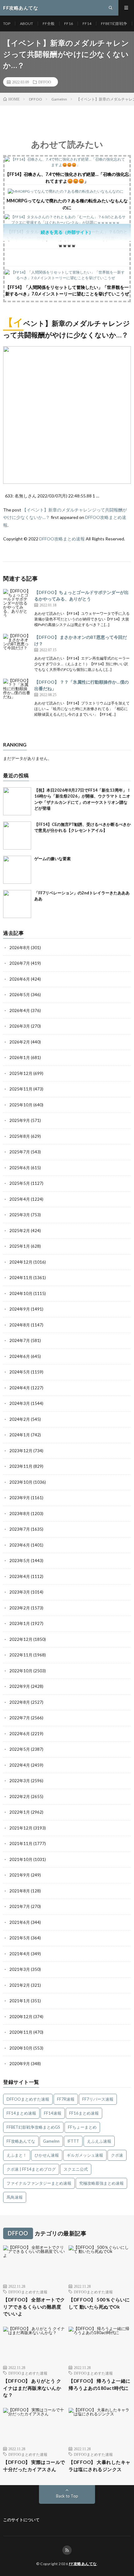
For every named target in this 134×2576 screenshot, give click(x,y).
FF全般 (49, 24)
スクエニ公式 (76, 2169)
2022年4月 (20, 1765)
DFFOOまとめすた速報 (28, 2099)
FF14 (87, 24)
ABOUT (26, 24)
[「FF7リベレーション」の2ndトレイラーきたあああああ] (17, 904)
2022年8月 (20, 1702)
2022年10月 (21, 1671)
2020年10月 (21, 2048)
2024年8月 (20, 1325)
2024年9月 (20, 1309)
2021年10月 (21, 1859)
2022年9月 (20, 1686)
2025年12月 (21, 1073)
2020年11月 (21, 2032)
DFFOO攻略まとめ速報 (62, 539)
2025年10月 (21, 1105)
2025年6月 (20, 1168)
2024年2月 (20, 1419)
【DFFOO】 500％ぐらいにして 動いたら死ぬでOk (99, 2303)
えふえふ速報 (99, 2141)
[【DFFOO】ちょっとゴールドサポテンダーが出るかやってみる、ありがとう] (17, 603)
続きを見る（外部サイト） (67, 232)
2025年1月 (20, 1246)
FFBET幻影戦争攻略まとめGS (33, 2127)
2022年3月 (20, 1781)
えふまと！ (17, 2155)
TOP (7, 24)
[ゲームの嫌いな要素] (17, 870)
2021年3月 (20, 1969)
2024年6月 (20, 1356)
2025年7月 (20, 1152)
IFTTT (73, 2141)
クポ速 (117, 2155)
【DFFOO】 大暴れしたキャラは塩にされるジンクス (100, 2466)
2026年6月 (20, 979)
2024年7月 (20, 1340)
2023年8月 (20, 1514)
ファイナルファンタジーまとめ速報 (39, 2183)
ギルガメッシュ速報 (85, 2155)
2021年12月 (21, 1828)
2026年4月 (20, 1010)
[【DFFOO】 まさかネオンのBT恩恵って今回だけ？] (17, 648)
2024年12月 (21, 1262)
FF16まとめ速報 (84, 2113)
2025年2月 (20, 1231)
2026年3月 (20, 1026)
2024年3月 (20, 1403)
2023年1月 (20, 1623)
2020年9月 (20, 2064)
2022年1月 (20, 1812)
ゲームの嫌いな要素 (53, 859)
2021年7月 (20, 1906)
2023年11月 (21, 1466)
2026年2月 (20, 1042)
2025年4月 (20, 1199)
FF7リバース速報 (98, 2099)
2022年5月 (20, 1749)
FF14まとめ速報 (21, 2113)
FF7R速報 (66, 2099)
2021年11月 (21, 1844)
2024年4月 (20, 1388)
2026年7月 (20, 963)
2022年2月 (20, 1797)
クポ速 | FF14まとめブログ (31, 2169)
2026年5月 (20, 995)
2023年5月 (20, 1561)
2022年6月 (20, 1734)
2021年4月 (20, 1954)
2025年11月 (21, 1089)
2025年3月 (20, 1215)
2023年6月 (20, 1545)
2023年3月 (20, 1592)
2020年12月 (21, 2017)
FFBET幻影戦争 (114, 24)
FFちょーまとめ (82, 2127)
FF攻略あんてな (21, 2141)
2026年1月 (20, 1057)
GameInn (51, 2141)
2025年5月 (20, 1183)
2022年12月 (21, 1639)
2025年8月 (20, 1136)
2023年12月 (21, 1451)
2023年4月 (20, 1576)
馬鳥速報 (15, 2197)
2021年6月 (20, 1922)
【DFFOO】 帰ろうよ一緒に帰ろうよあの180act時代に (100, 2384)
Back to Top (67, 2496)
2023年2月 (20, 1608)
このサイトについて (21, 2520)
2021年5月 (20, 1938)
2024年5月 (20, 1372)
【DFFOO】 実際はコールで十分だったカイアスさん (34, 2466)
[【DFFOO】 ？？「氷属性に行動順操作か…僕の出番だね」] (17, 693)
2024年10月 (21, 1293)
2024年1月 (20, 1435)
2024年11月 (21, 1278)
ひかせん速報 (47, 2155)
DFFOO (45, 82)
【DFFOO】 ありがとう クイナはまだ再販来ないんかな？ (32, 2388)
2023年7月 (20, 1529)
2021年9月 (20, 1875)
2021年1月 (20, 2001)
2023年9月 (20, 1498)
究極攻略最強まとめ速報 (101, 2183)
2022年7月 (20, 1718)
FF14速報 (53, 2113)
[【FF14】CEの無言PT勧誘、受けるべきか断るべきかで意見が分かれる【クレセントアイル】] (17, 836)
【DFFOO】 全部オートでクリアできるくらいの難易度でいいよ (34, 2307)
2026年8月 (20, 948)
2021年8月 (20, 1891)
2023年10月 (21, 1482)
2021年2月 (20, 1985)
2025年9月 (20, 1120)
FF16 (69, 24)
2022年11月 (21, 1655)
